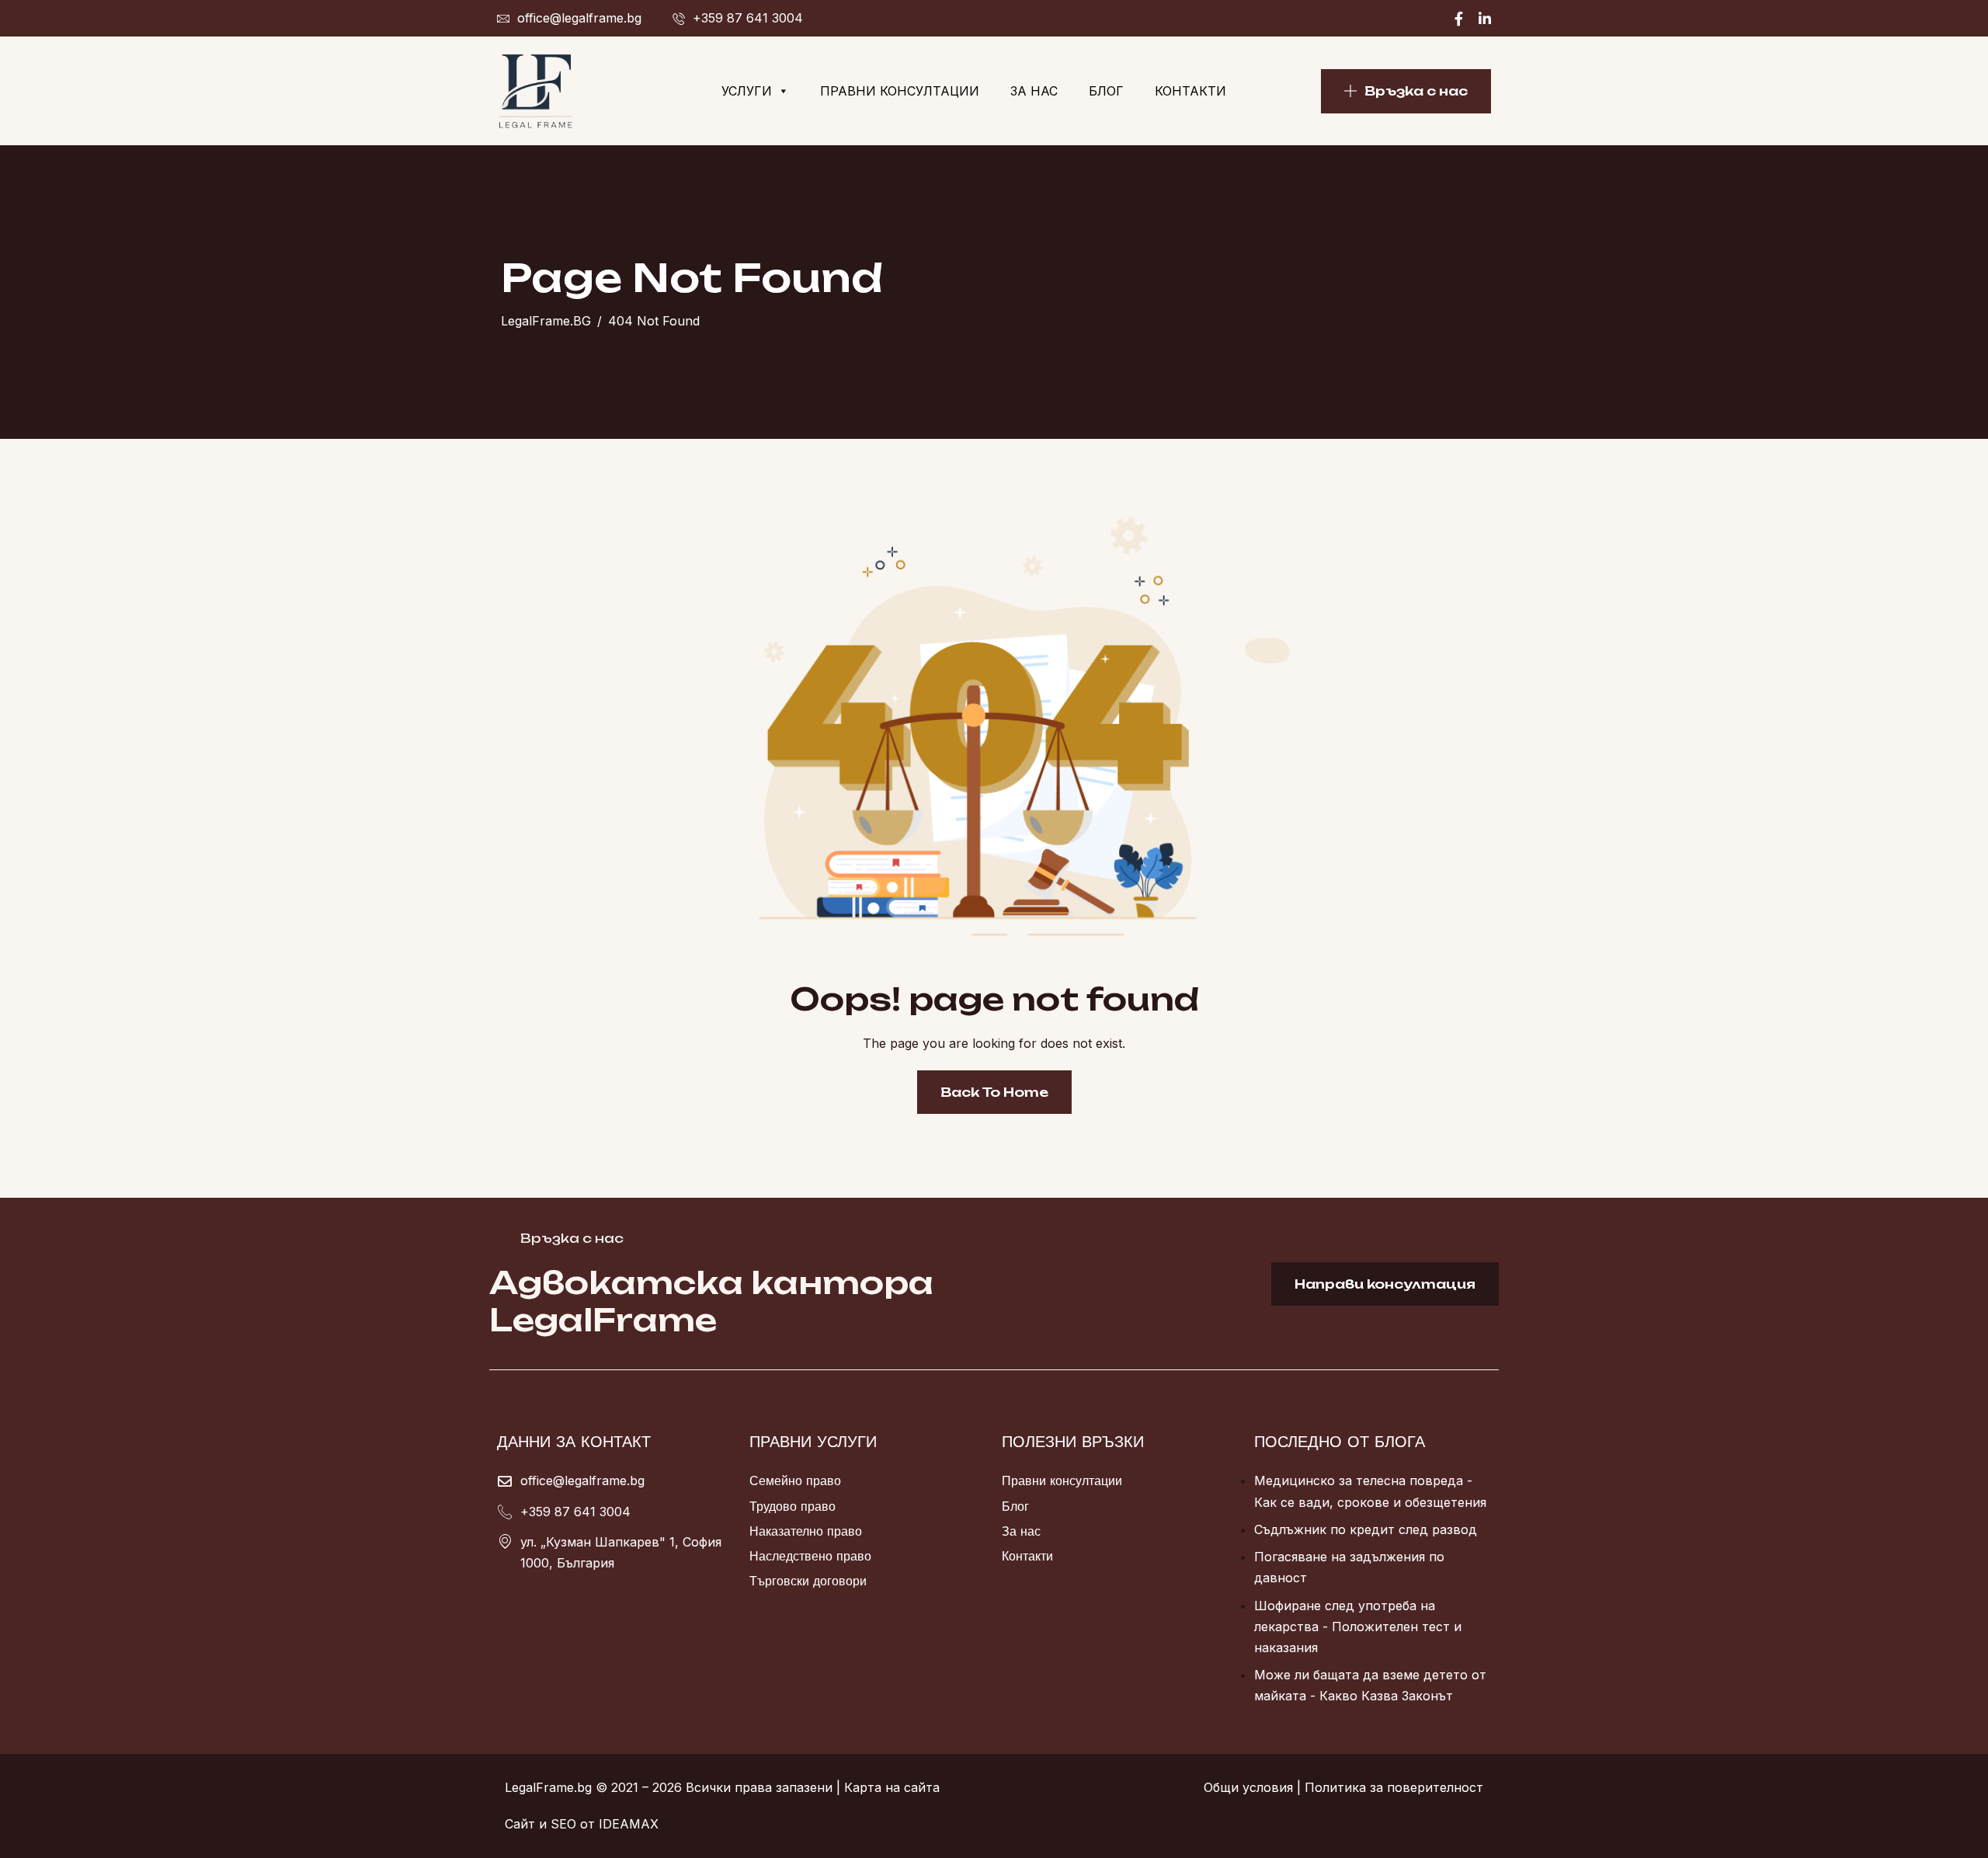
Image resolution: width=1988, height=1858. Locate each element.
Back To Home (994, 1092)
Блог (1106, 91)
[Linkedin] (1485, 18)
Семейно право (795, 1480)
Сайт (520, 1824)
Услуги (747, 91)
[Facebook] (1459, 18)
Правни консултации (900, 91)
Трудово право (792, 1506)
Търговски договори (808, 1581)
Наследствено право (810, 1556)
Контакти (1190, 91)
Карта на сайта (892, 1787)
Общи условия (1248, 1787)
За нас (1034, 91)
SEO (563, 1824)
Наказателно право (806, 1531)
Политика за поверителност (1394, 1787)
